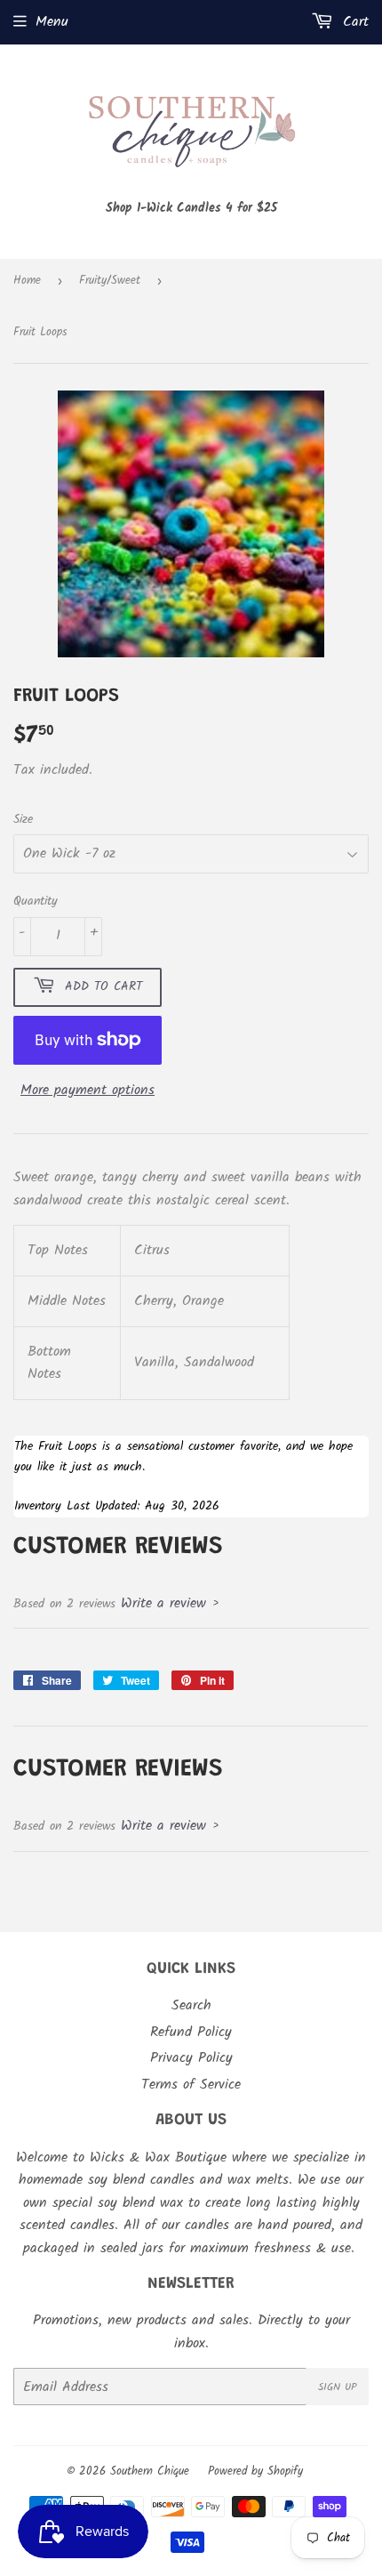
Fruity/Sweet (110, 281)
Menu (52, 22)
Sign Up (338, 2387)
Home (27, 281)
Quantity (36, 901)
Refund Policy (191, 2032)
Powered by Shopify (255, 2471)
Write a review (163, 1603)
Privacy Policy (191, 2058)
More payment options (88, 1090)
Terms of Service (191, 2085)
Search (191, 2005)
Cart (353, 22)
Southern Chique (150, 2471)
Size (23, 819)
